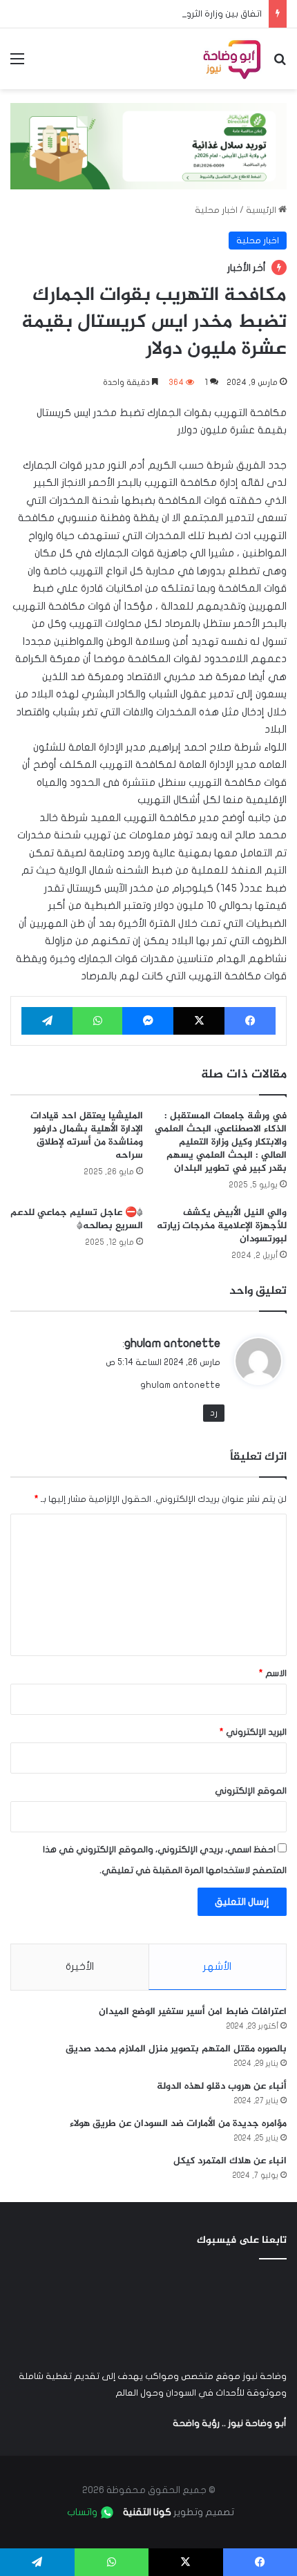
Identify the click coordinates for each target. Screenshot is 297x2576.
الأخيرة (80, 1966)
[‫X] (199, 1021)
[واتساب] (97, 1021)
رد (214, 1413)
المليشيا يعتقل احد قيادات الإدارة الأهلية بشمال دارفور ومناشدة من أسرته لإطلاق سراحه (87, 1136)
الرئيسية (262, 210)
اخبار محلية (216, 210)
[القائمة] (17, 64)
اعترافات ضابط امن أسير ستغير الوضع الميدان (193, 2012)
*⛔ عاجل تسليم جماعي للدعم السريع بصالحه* (77, 1219)
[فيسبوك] (250, 1021)
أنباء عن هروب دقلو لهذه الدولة (222, 2086)
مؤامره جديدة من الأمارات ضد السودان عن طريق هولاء (178, 2124)
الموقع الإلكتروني (251, 1791)
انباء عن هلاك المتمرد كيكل (230, 2161)
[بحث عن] (280, 64)
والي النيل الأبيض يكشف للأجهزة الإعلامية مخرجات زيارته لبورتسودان (222, 1226)
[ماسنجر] (148, 1021)
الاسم (273, 1673)
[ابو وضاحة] (232, 59)
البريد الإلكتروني (253, 1732)
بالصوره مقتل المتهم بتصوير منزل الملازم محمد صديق (176, 2049)
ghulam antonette (172, 1343)
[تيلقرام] (47, 1021)
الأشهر (217, 1966)
